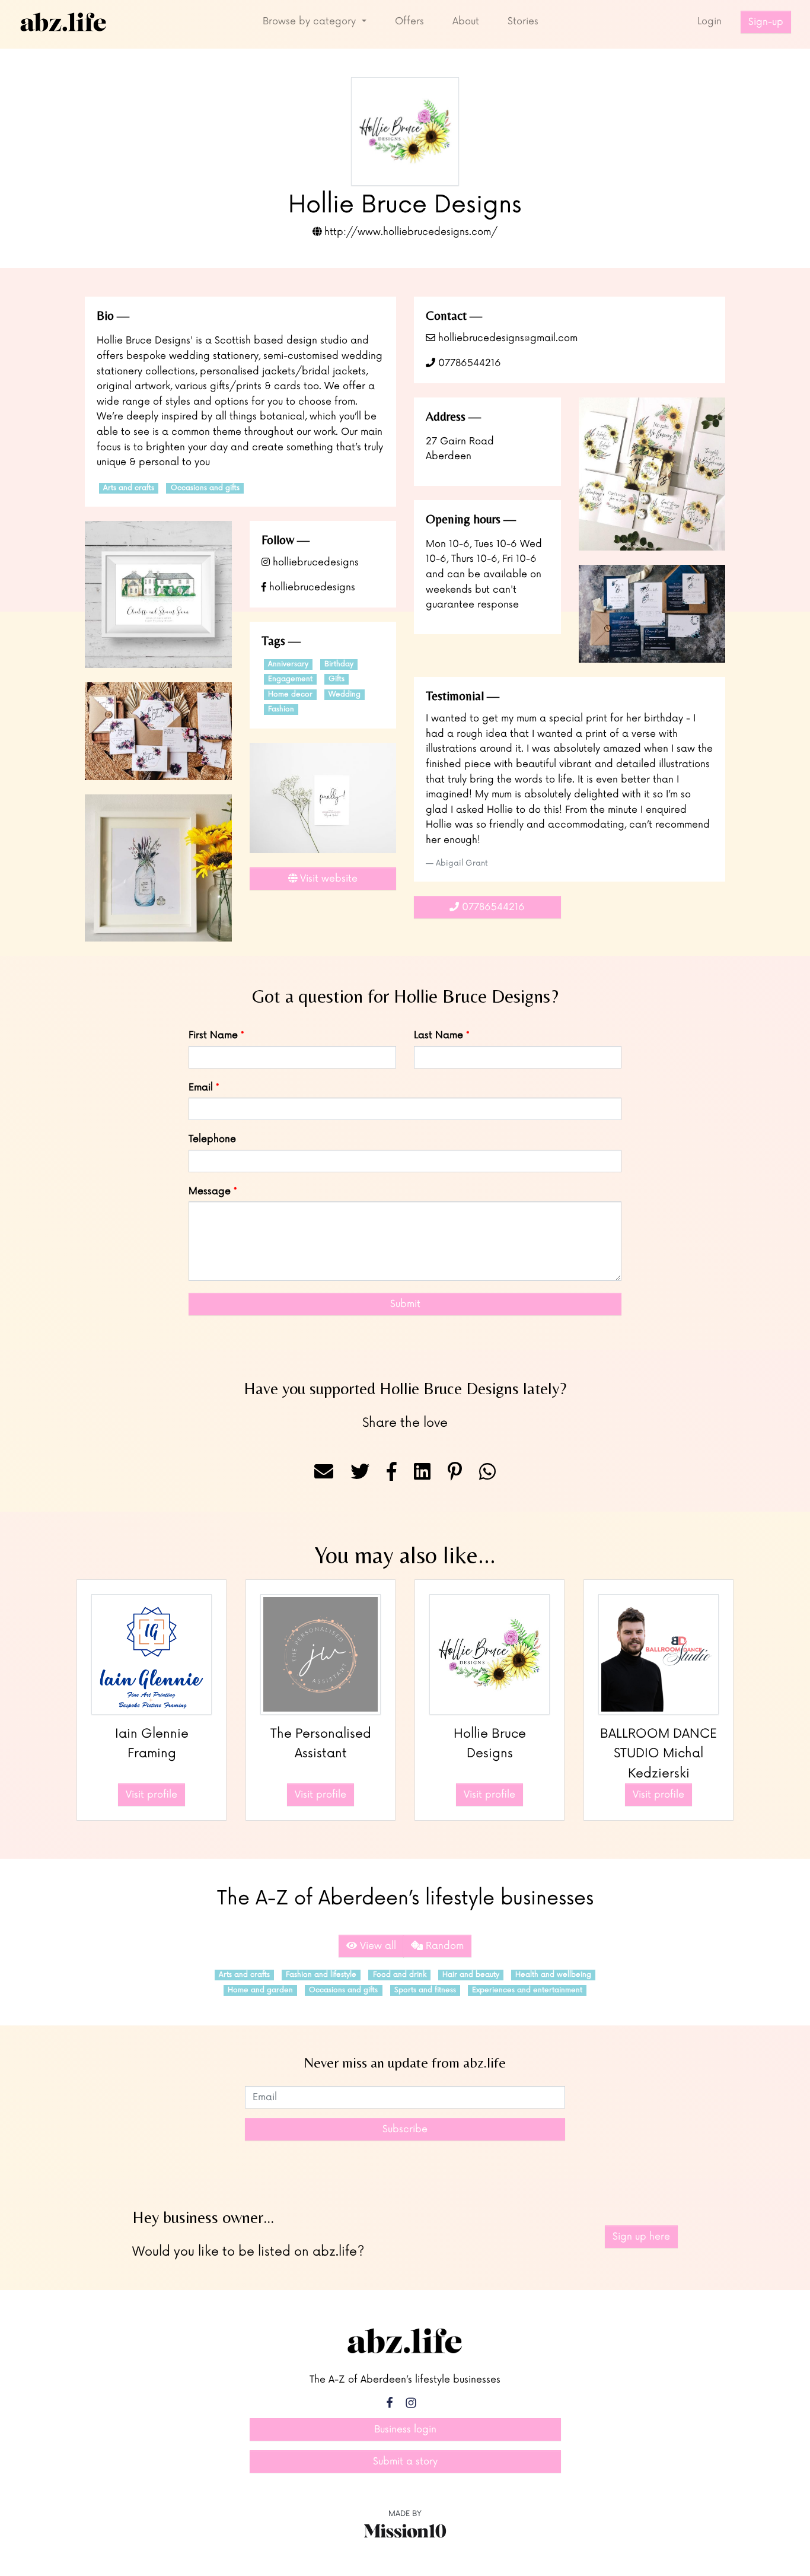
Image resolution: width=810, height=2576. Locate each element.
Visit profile (152, 1795)
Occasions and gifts (205, 488)
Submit (405, 1304)
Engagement (290, 679)
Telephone (212, 1139)
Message (210, 1191)
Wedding (345, 694)
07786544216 (468, 363)
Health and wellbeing (553, 1975)
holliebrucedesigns (314, 562)
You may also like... (405, 1555)
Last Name (439, 1035)
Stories (523, 21)
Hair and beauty (471, 1975)
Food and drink (400, 1975)
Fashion (281, 709)
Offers (409, 21)
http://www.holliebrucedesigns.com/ (409, 232)
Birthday (339, 664)
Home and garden (260, 1990)
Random (443, 1946)
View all (377, 1946)
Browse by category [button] (311, 21)
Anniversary (288, 664)
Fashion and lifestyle (321, 1975)
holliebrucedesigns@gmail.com (506, 338)
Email (201, 1087)
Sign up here (641, 2237)
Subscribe (405, 2129)
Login (709, 21)
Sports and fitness (425, 1990)
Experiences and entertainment (527, 1990)
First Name (213, 1035)
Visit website (327, 879)
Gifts (337, 679)
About (466, 21)
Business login (405, 2429)
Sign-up (766, 22)
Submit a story (405, 2461)
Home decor (290, 694)
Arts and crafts (129, 488)
